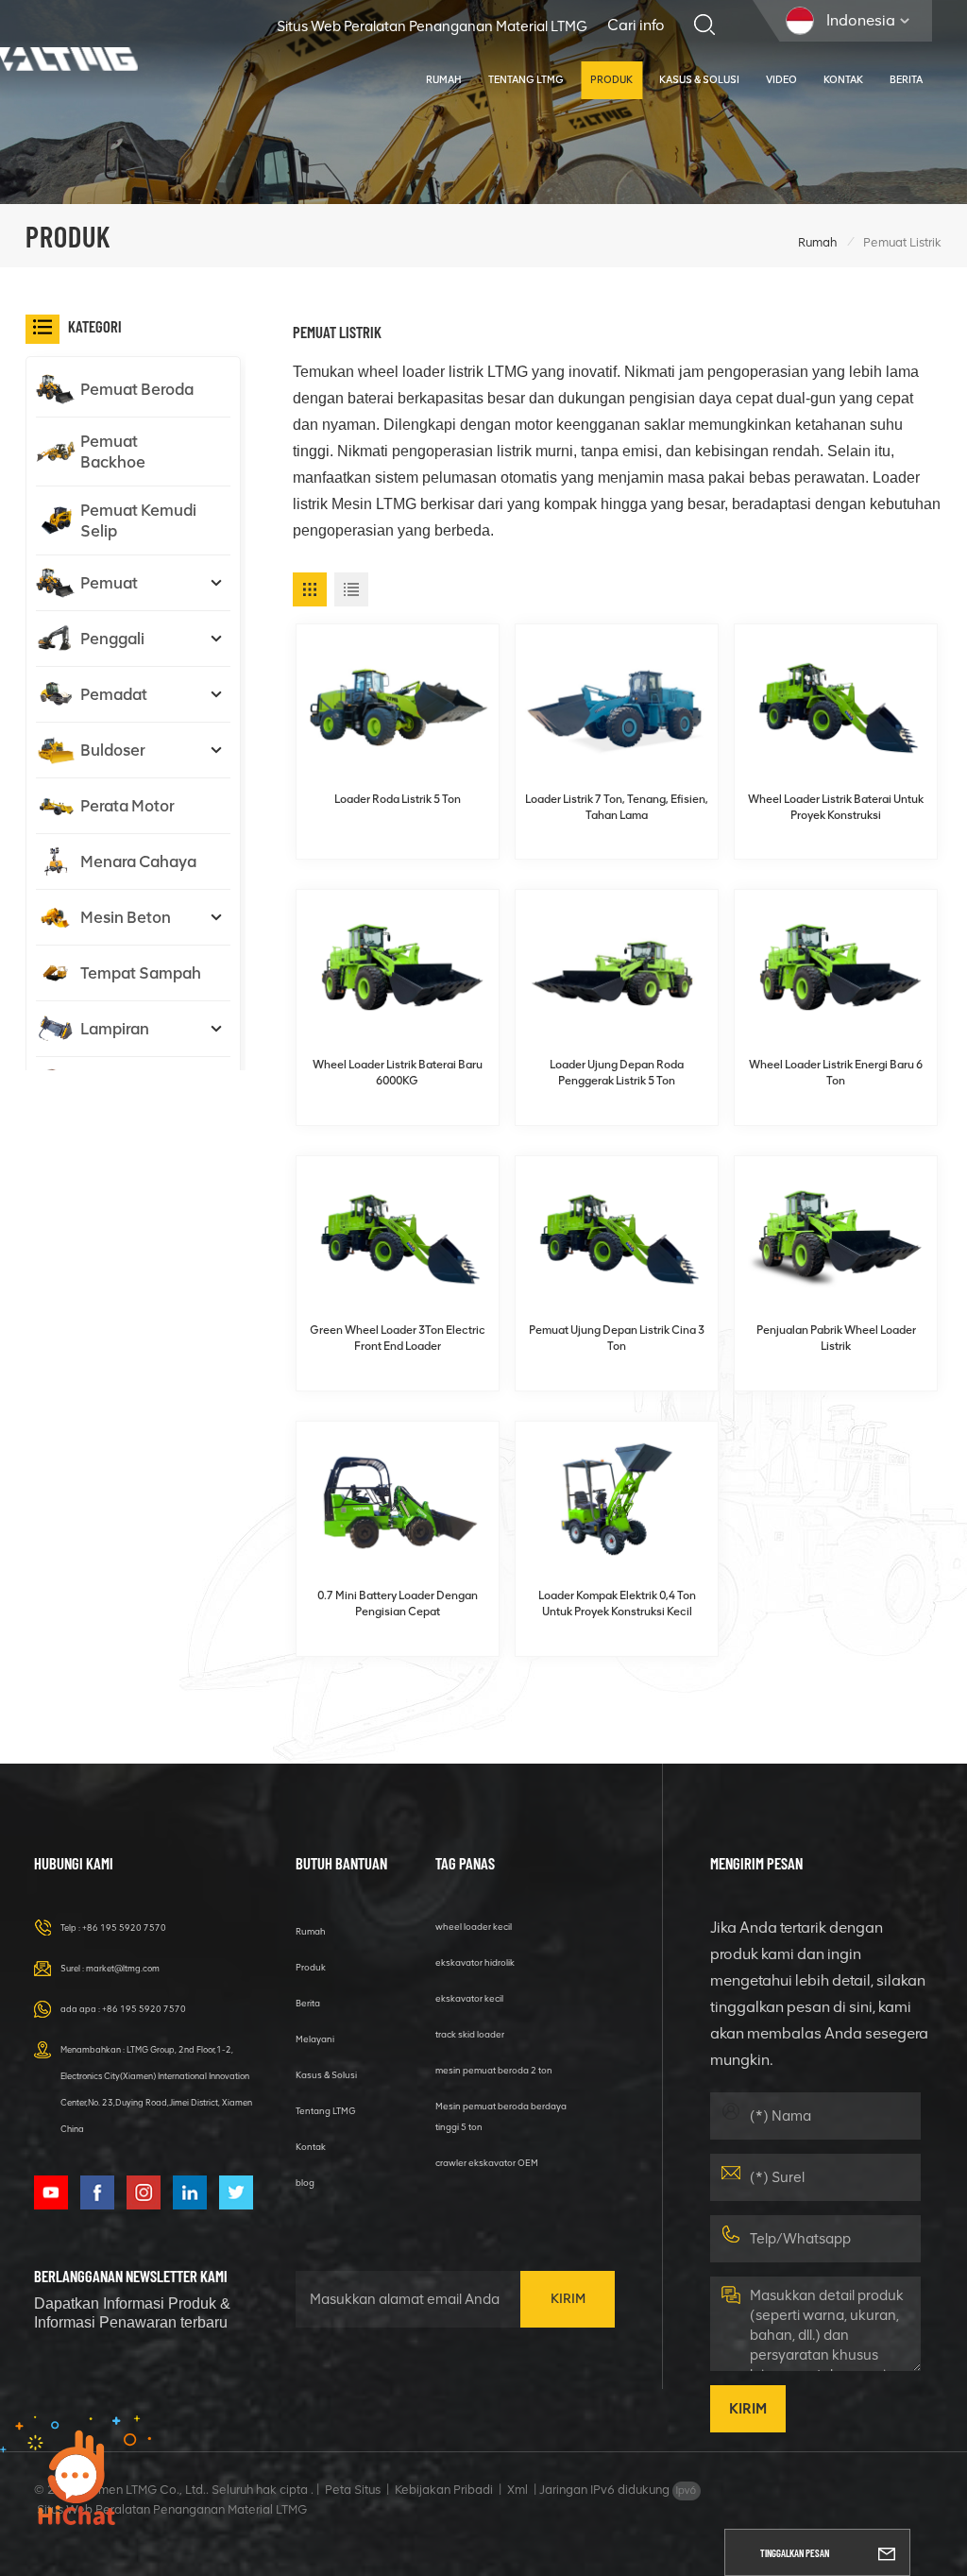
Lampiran (115, 1029)
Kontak (843, 80)
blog (305, 2183)
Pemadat (114, 694)
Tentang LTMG (526, 80)
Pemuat (109, 583)
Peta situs (353, 2490)
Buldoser (113, 750)
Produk (611, 80)
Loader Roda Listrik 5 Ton (398, 799)
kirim (568, 2299)
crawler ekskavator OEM (487, 2163)
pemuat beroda (137, 389)
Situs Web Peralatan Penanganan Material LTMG (432, 26)
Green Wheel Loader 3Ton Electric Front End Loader (398, 1338)
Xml (517, 2490)
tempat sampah (141, 973)
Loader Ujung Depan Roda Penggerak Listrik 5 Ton (617, 1073)
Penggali (112, 639)
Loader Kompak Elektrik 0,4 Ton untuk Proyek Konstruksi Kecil (617, 1604)
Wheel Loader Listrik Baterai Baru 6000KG (398, 1073)
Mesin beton (126, 917)
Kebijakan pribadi (444, 2490)
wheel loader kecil (474, 1927)
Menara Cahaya (138, 862)
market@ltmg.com (123, 1968)
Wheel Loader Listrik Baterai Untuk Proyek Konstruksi (836, 807)
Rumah (444, 80)
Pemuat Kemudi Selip (138, 520)
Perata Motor (127, 806)
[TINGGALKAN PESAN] (887, 2552)
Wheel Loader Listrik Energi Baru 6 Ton (836, 1073)
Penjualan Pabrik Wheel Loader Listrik (836, 1338)
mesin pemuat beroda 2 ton (494, 2070)
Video (781, 80)
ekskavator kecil (469, 1998)
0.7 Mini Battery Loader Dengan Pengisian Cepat (398, 1604)
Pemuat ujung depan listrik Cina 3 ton (617, 1338)
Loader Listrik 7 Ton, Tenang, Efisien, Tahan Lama (617, 807)
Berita (906, 80)
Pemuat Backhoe (113, 452)
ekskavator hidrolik (475, 1962)
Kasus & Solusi (699, 80)
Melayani (315, 2039)
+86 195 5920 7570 (124, 1928)
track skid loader (470, 2034)
